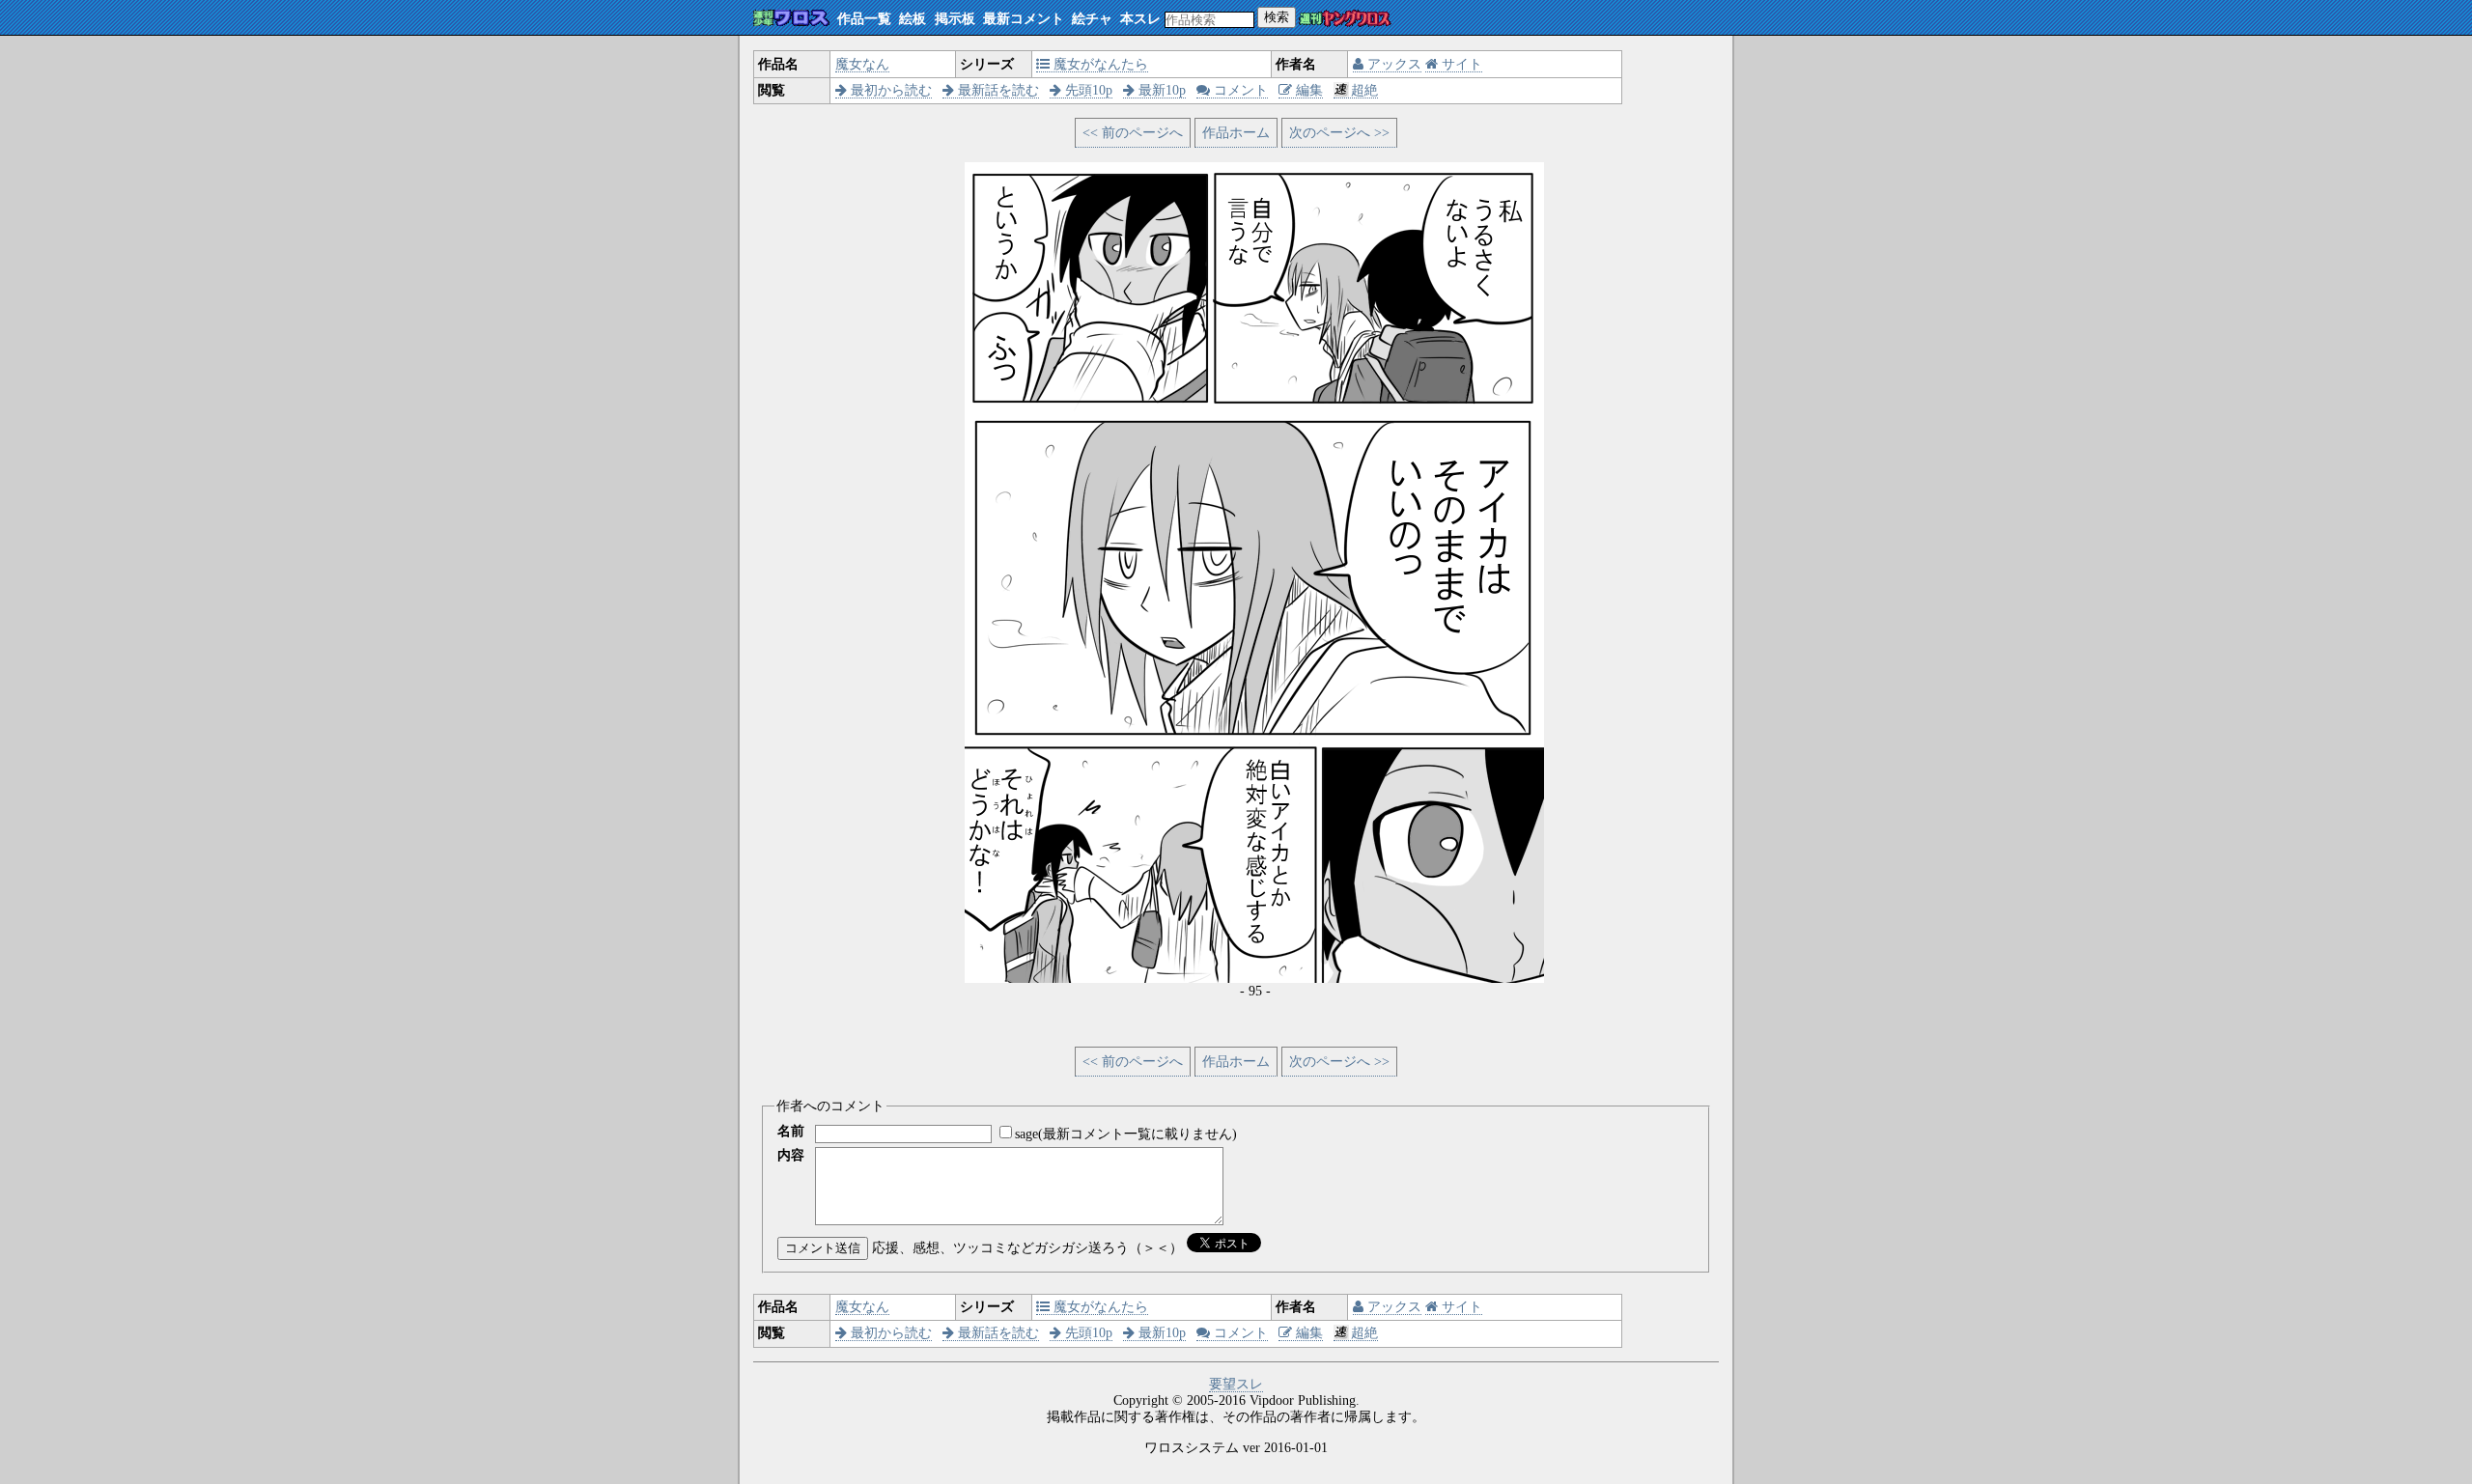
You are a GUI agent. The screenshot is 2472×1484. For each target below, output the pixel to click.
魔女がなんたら (1099, 64)
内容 (791, 1155)
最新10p (1160, 90)
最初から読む (889, 90)
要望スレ (1236, 1384)
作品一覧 (864, 19)
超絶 (1364, 90)
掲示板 (955, 19)
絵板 (913, 19)
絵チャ (1092, 19)
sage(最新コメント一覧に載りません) (1126, 1134)
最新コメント (1024, 19)
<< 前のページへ (1133, 133)
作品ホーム (1236, 133)
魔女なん (862, 64)
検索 (1277, 17)
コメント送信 (823, 1248)
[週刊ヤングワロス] (1345, 20)
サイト (1460, 64)
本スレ (1140, 19)
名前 (791, 1131)
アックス (1392, 64)
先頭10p (1087, 90)
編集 (1307, 90)
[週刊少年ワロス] (791, 19)
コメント (1239, 90)
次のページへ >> (1339, 133)
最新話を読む (997, 90)
